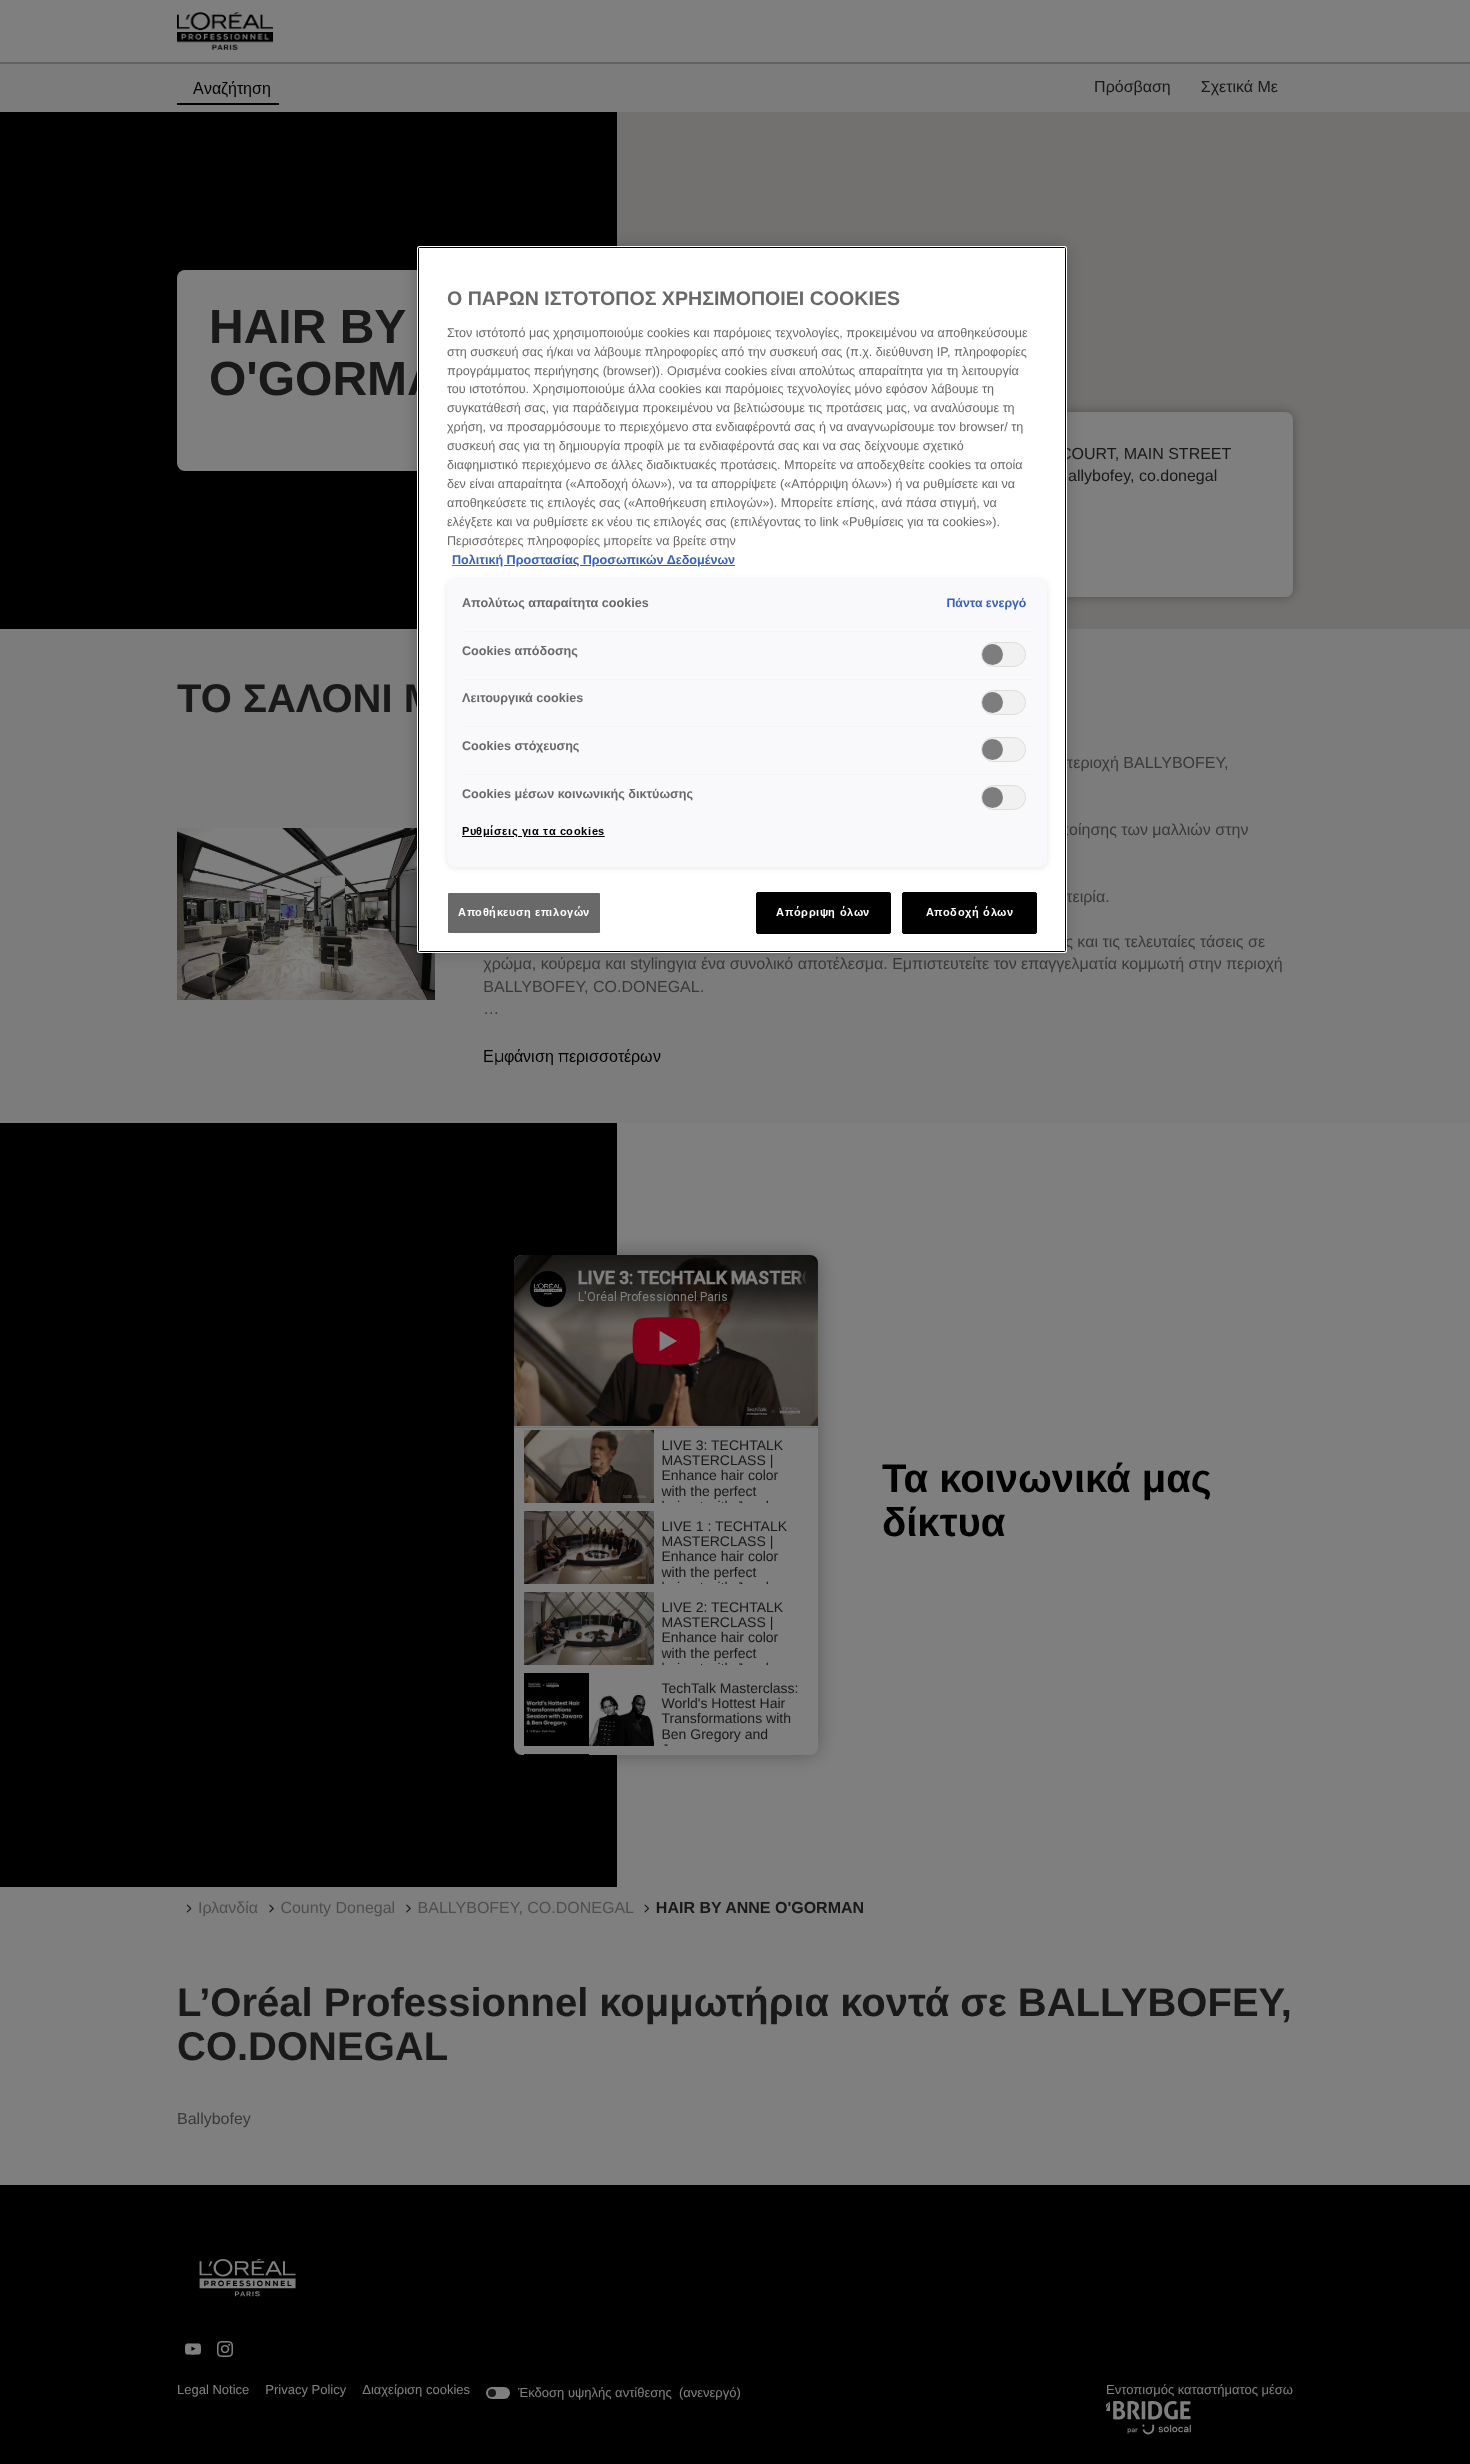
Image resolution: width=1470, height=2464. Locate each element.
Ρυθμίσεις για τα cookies (533, 831)
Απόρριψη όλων (822, 912)
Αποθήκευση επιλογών (524, 912)
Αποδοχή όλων (970, 912)
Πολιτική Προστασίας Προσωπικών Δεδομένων (593, 560)
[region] (742, 599)
